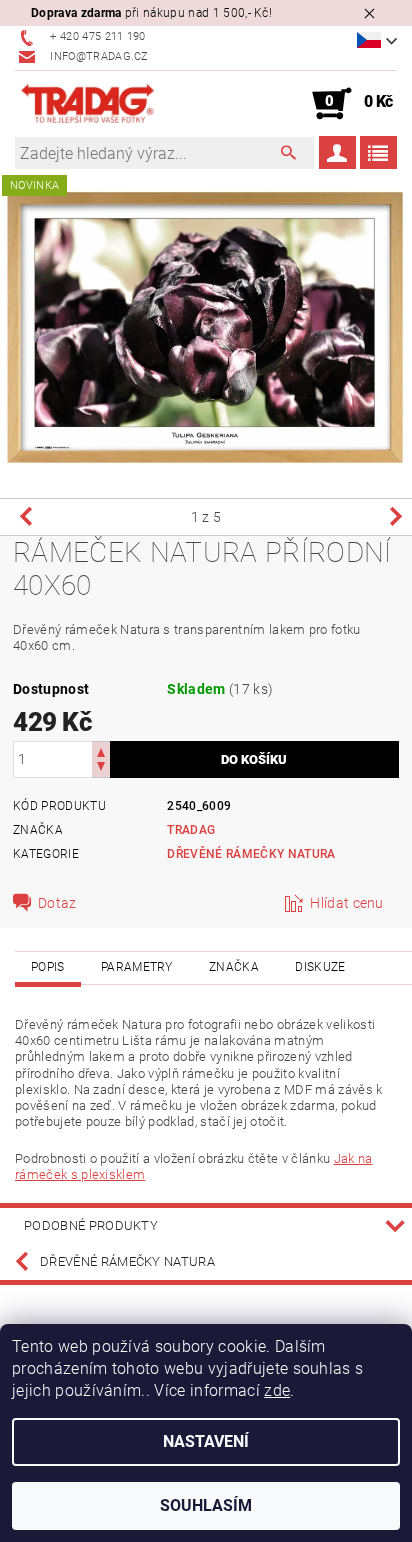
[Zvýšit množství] (101, 750)
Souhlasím (206, 1505)
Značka (234, 967)
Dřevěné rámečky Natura (251, 854)
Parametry (137, 967)
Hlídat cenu (347, 903)
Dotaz (57, 903)
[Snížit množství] (101, 768)
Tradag (191, 830)
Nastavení (206, 1441)
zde (277, 1390)
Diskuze (320, 967)
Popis (48, 967)
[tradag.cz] (110, 104)
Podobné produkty (91, 1225)
